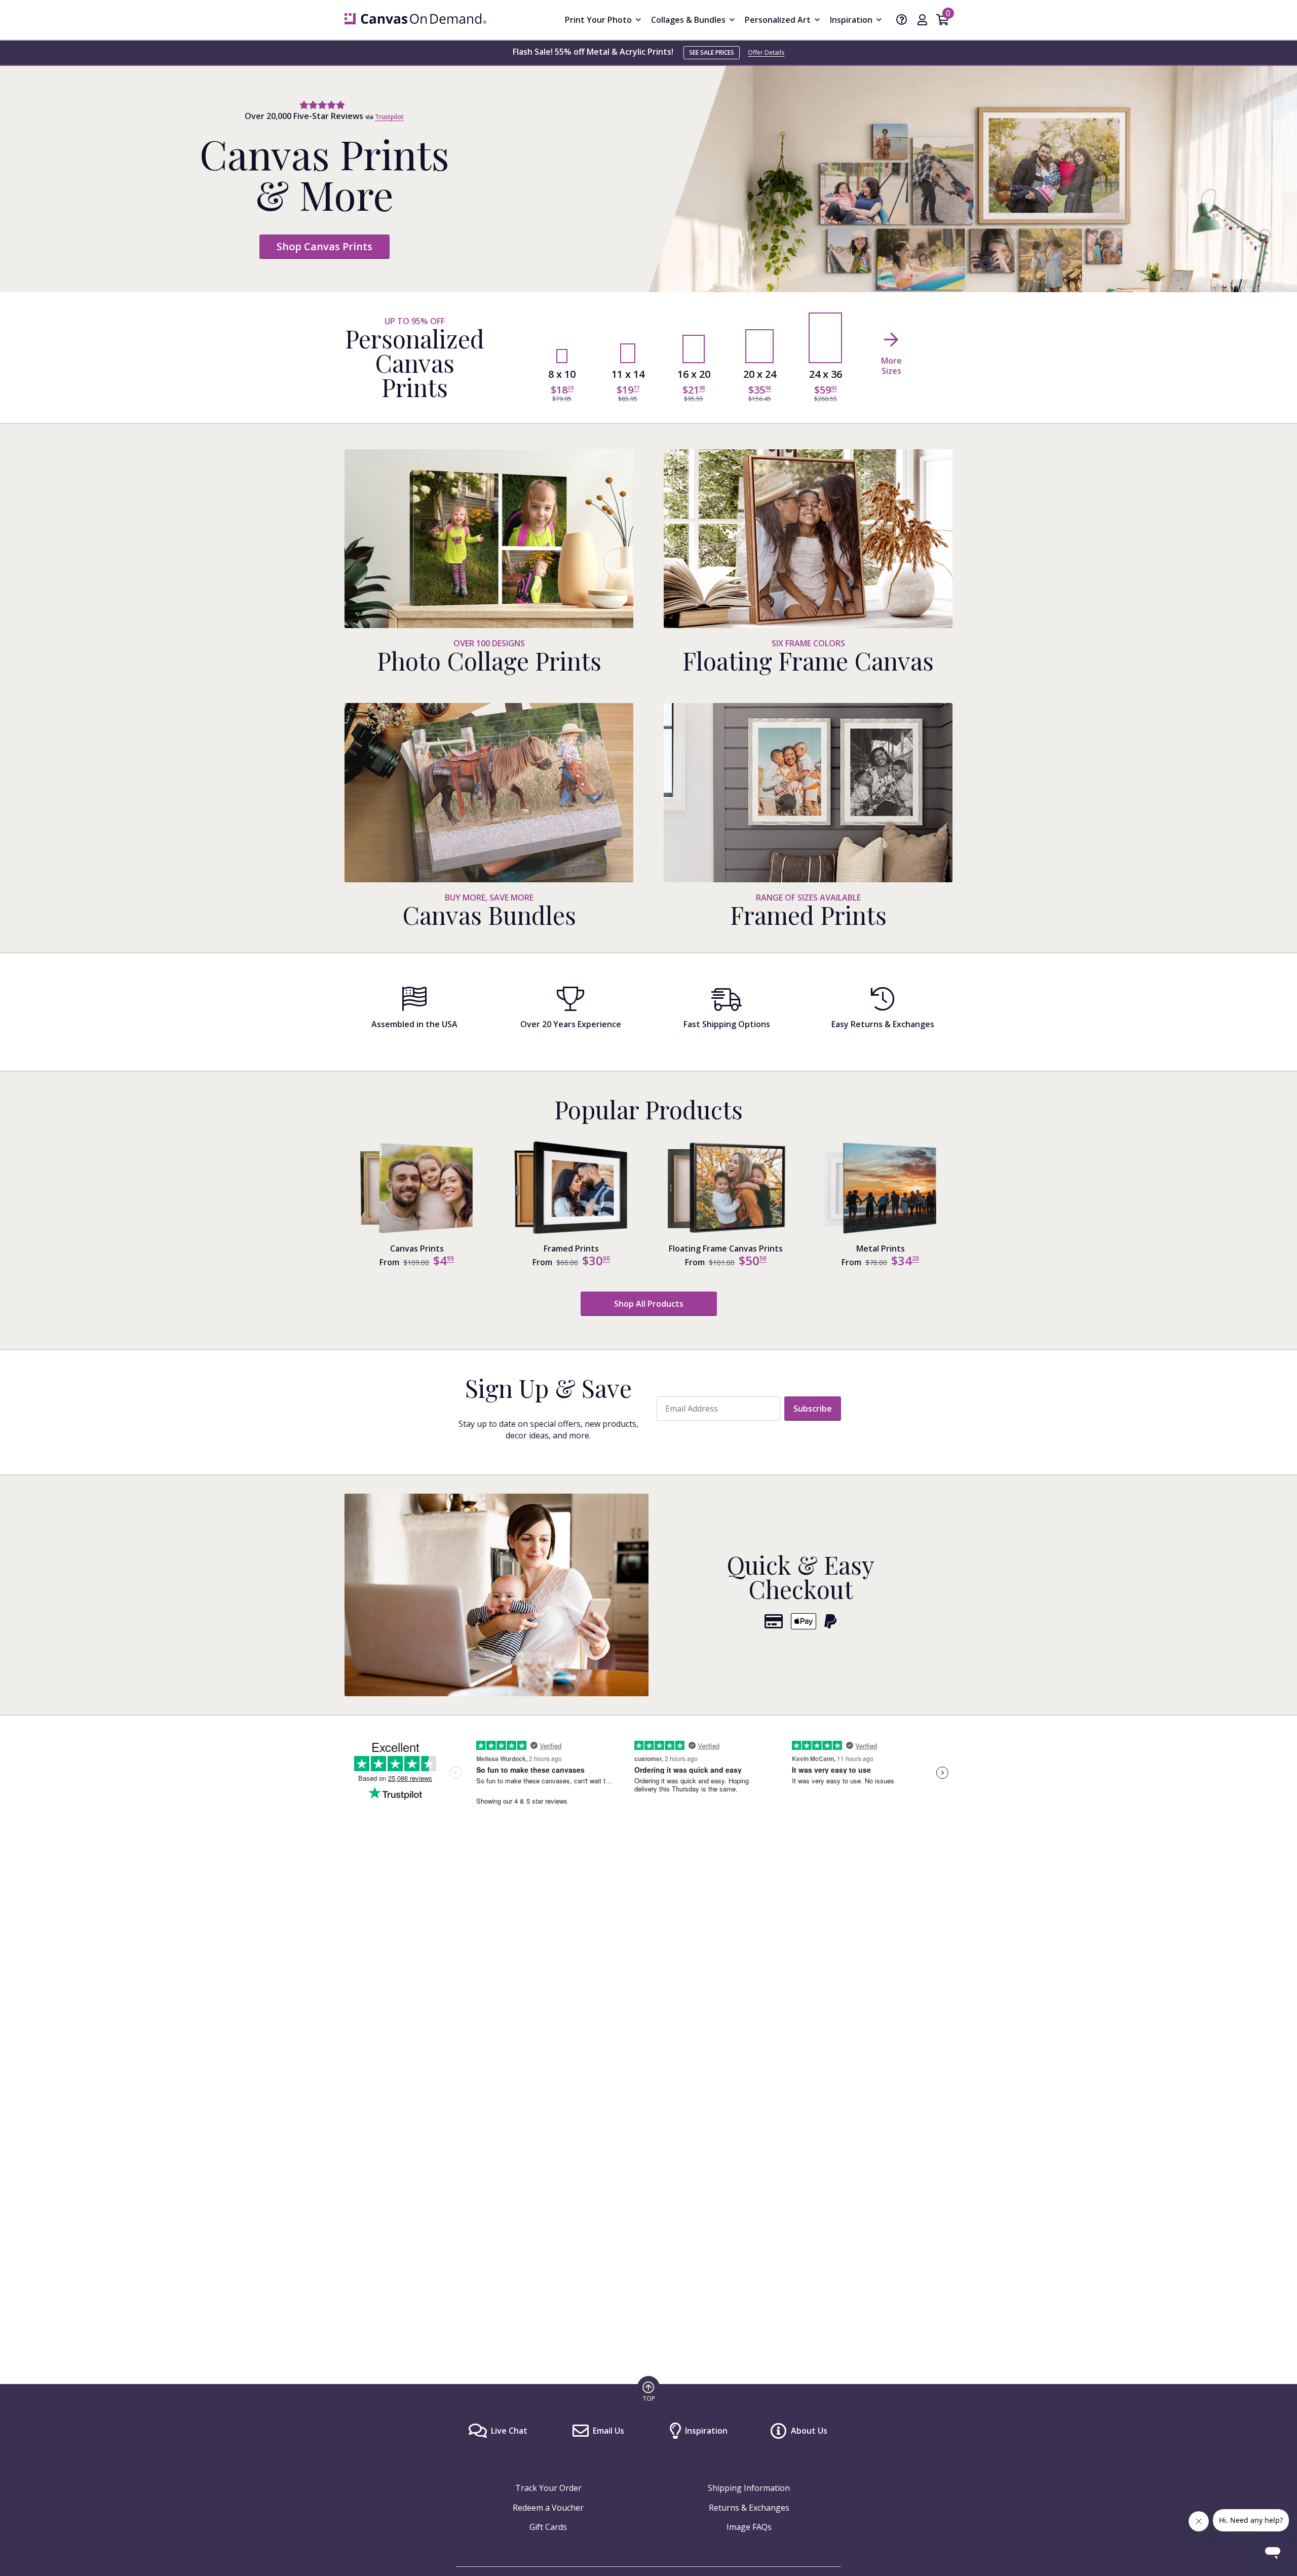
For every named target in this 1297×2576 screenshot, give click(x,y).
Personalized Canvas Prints (415, 363)
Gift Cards (548, 2527)
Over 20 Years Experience (571, 1024)
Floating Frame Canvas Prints (726, 1248)
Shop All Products (649, 1304)
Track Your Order (548, 2488)
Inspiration (706, 2431)
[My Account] (922, 21)
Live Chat (509, 2431)
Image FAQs (749, 2527)
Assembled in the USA (414, 1024)
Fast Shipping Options (727, 1024)
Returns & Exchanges (749, 2508)
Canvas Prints (417, 1248)
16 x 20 (694, 374)
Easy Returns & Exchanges (883, 1024)
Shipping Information (749, 2488)
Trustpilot (389, 117)
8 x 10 (562, 374)
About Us (809, 2431)
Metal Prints (881, 1248)
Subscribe (813, 1409)
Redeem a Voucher (548, 2508)
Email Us (608, 2431)
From (389, 1262)
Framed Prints (571, 1248)
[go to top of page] (648, 2391)
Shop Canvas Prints (325, 246)
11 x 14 (628, 374)
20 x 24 (760, 374)
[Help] (902, 21)
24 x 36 (826, 374)
